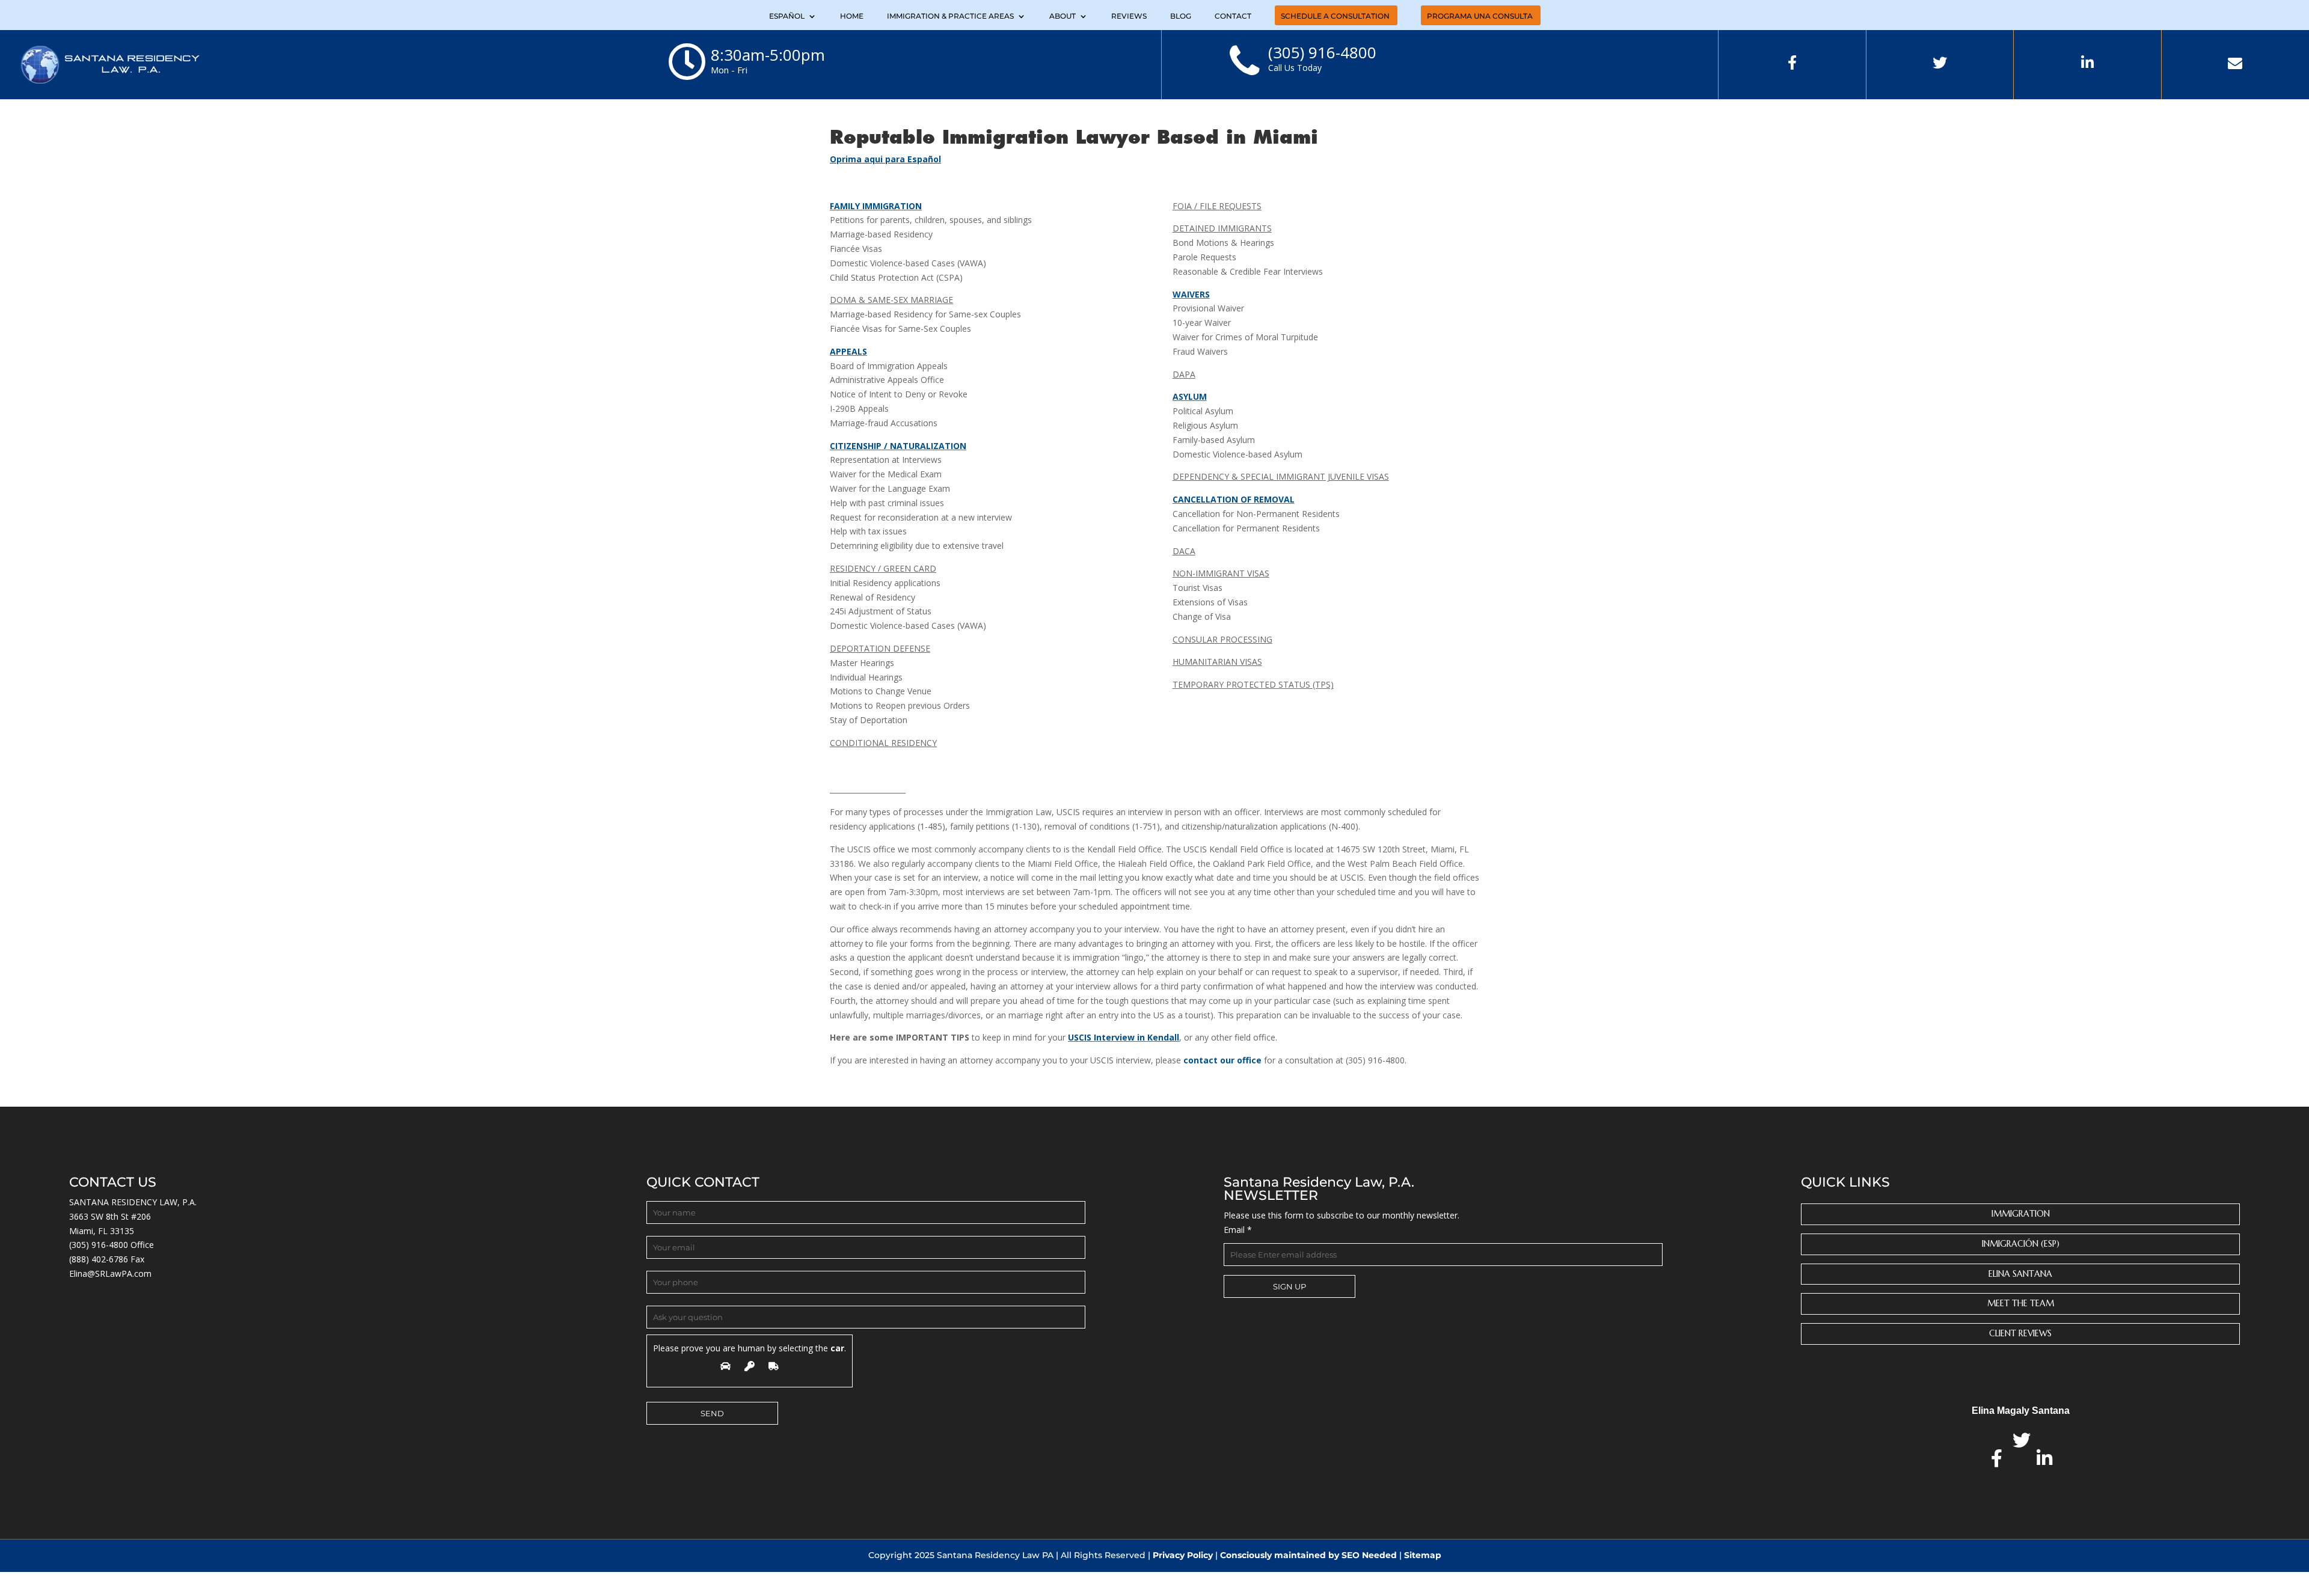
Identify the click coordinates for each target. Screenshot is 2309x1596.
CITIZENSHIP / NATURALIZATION (898, 446)
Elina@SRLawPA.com (110, 1273)
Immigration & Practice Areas (950, 17)
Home (852, 17)
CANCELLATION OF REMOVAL (1234, 499)
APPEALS (848, 351)
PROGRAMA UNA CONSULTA (1480, 17)
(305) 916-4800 (99, 1245)
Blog (1181, 17)
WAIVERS (1191, 294)
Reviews (1129, 17)
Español (787, 17)
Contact (1233, 17)
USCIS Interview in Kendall (1124, 1037)
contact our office (1222, 1060)
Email (1238, 1230)
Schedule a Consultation (1335, 17)
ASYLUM (1190, 396)
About (1063, 17)
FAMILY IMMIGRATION (876, 206)
